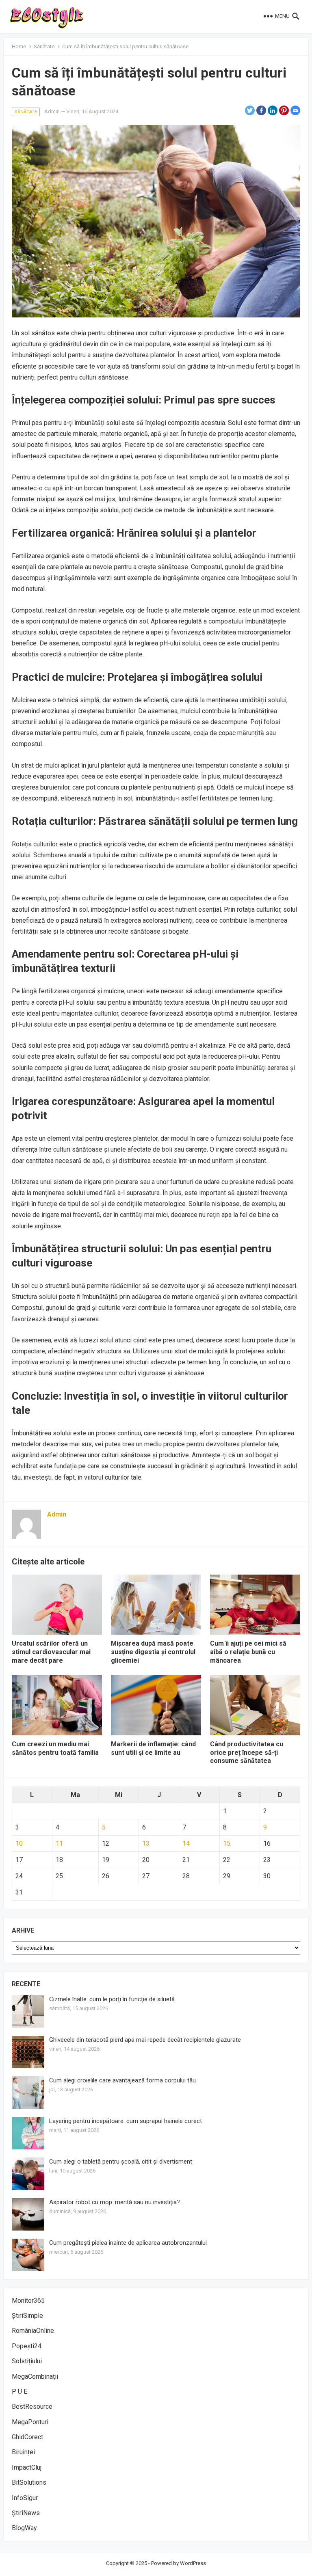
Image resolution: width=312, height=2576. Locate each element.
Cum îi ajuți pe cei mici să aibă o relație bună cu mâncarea (248, 1652)
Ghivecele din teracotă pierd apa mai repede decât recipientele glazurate (145, 2040)
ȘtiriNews (26, 2513)
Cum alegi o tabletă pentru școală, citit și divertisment (121, 2162)
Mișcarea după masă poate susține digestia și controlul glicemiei (153, 1652)
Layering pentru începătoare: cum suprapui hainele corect (126, 2121)
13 (146, 1844)
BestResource (32, 2407)
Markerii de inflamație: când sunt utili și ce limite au (153, 1748)
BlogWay (24, 2528)
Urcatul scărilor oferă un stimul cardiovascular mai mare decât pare (51, 1652)
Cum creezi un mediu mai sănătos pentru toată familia (55, 1748)
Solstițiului (27, 2361)
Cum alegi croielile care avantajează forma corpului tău (122, 2080)
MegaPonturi (30, 2422)
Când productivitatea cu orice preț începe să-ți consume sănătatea (247, 1753)
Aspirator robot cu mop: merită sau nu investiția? (115, 2202)
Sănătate (44, 46)
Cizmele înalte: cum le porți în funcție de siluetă (112, 1999)
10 (19, 1844)
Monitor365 (28, 2301)
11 (59, 1844)
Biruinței (23, 2452)
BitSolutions (29, 2482)
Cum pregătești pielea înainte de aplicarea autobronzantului (128, 2243)
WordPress (193, 2563)
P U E (19, 2392)
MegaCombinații (35, 2376)
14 (186, 1844)
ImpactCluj (27, 2467)
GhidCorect (27, 2437)
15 (227, 1844)
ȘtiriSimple (27, 2316)
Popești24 (27, 2346)
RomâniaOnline (33, 2331)
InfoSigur (25, 2498)
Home (19, 46)
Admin (52, 111)
